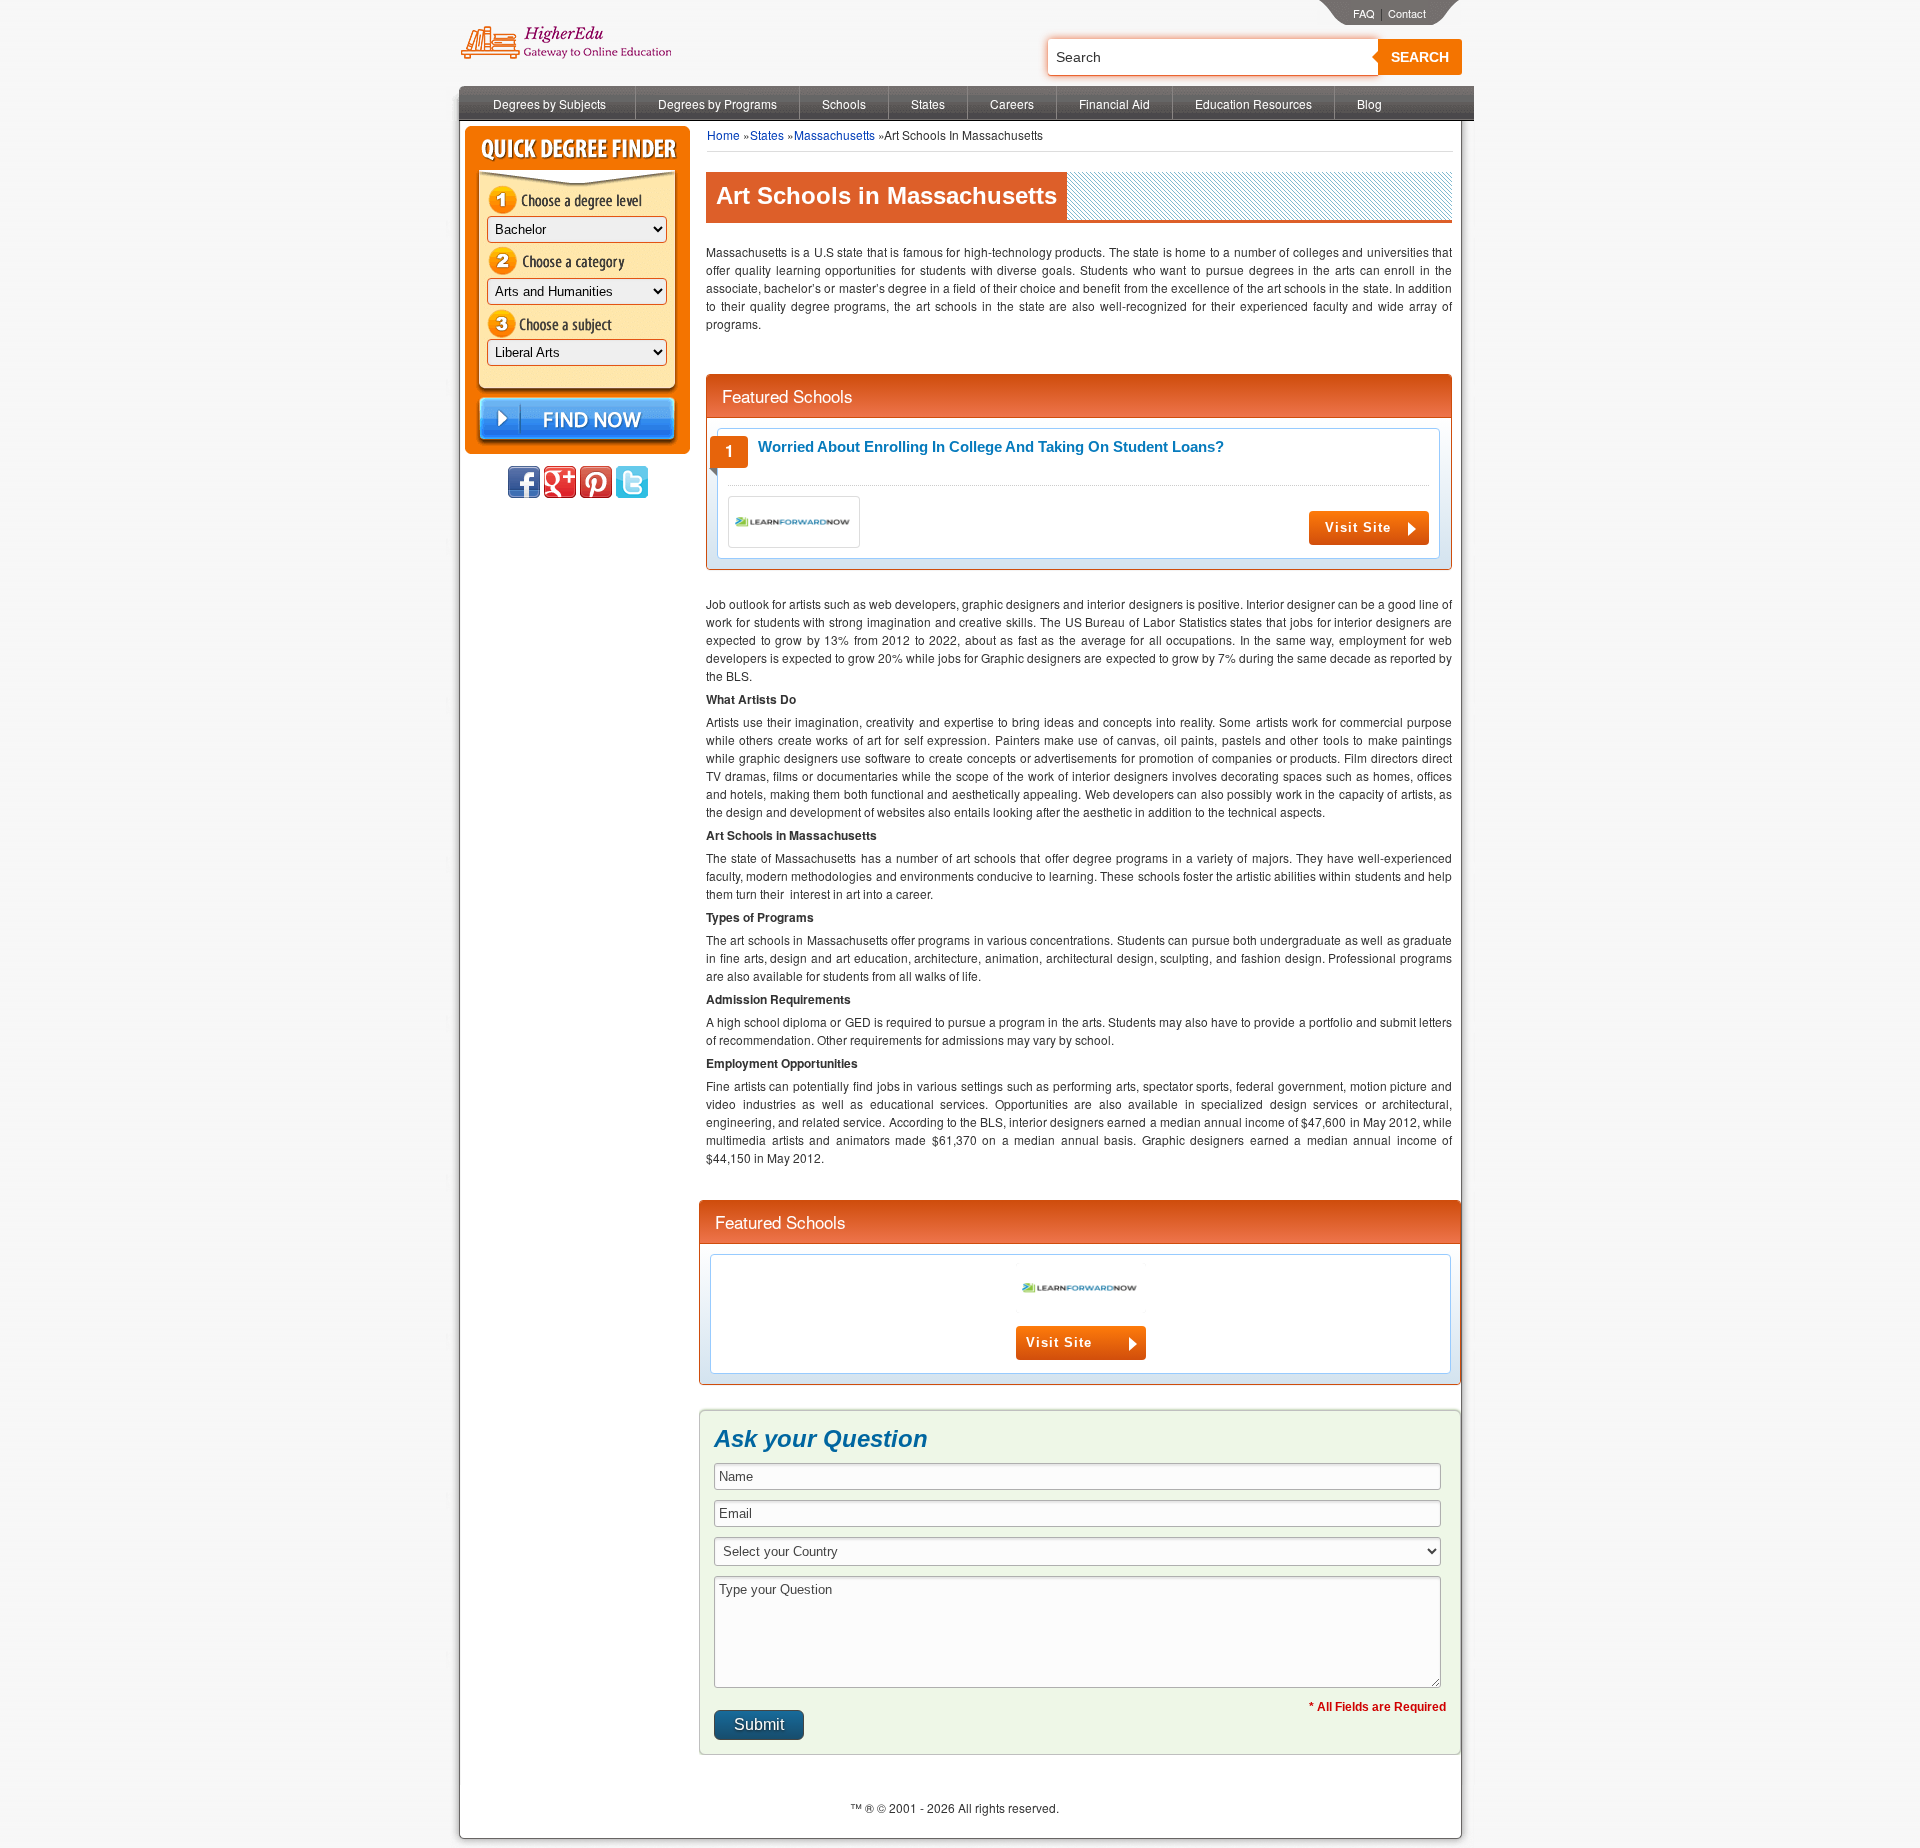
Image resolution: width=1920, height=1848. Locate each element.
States (928, 103)
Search (1420, 57)
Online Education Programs (565, 43)
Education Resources (1253, 103)
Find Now (575, 419)
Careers (1012, 103)
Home (723, 134)
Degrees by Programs (717, 103)
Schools (844, 103)
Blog (1369, 103)
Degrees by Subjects (549, 103)
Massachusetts (834, 134)
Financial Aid (1114, 103)
